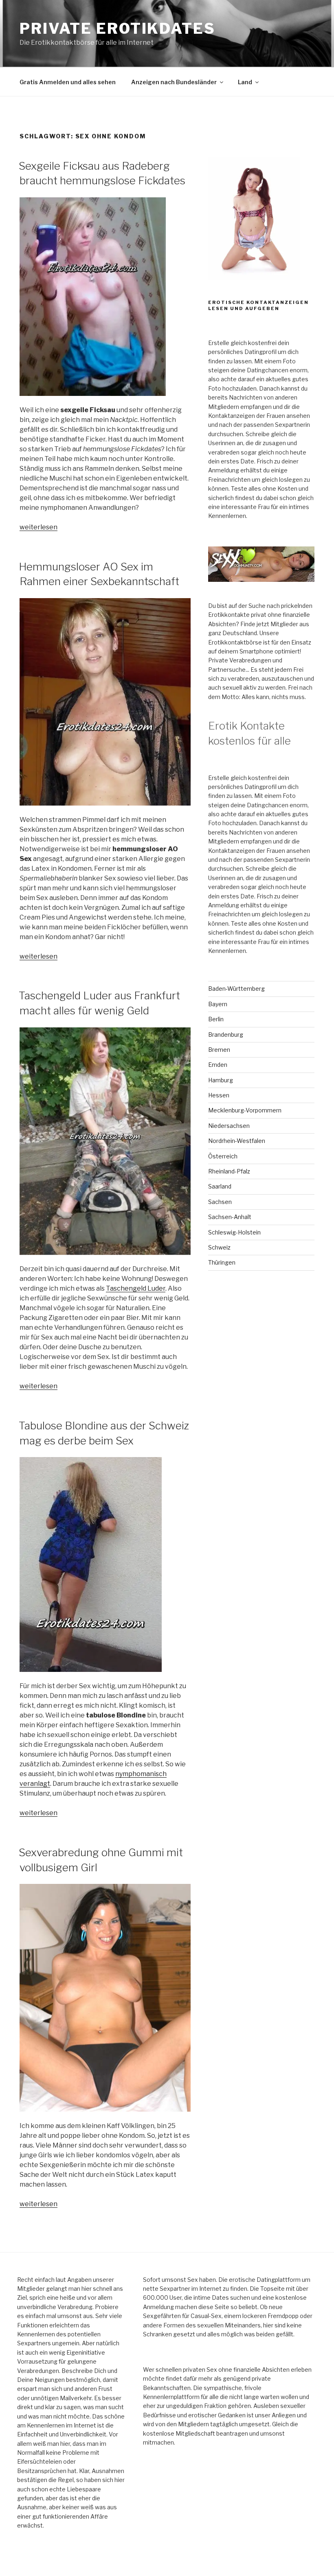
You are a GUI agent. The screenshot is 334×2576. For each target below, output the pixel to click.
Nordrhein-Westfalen (237, 1141)
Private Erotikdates (118, 28)
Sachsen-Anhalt (230, 1217)
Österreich (223, 1156)
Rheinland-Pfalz (229, 1171)
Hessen (219, 1095)
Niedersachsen (229, 1126)
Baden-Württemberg (236, 989)
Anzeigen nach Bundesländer (174, 82)
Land (245, 82)
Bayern (218, 1004)
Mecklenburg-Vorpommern (245, 1110)
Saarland (220, 1186)
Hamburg (221, 1080)
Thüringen (222, 1262)
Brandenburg (226, 1035)
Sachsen (220, 1202)
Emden (218, 1065)
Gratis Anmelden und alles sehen (68, 82)
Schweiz (219, 1247)
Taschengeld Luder (136, 1288)
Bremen (219, 1050)
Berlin (216, 1019)
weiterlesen (38, 527)
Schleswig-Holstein (234, 1232)
